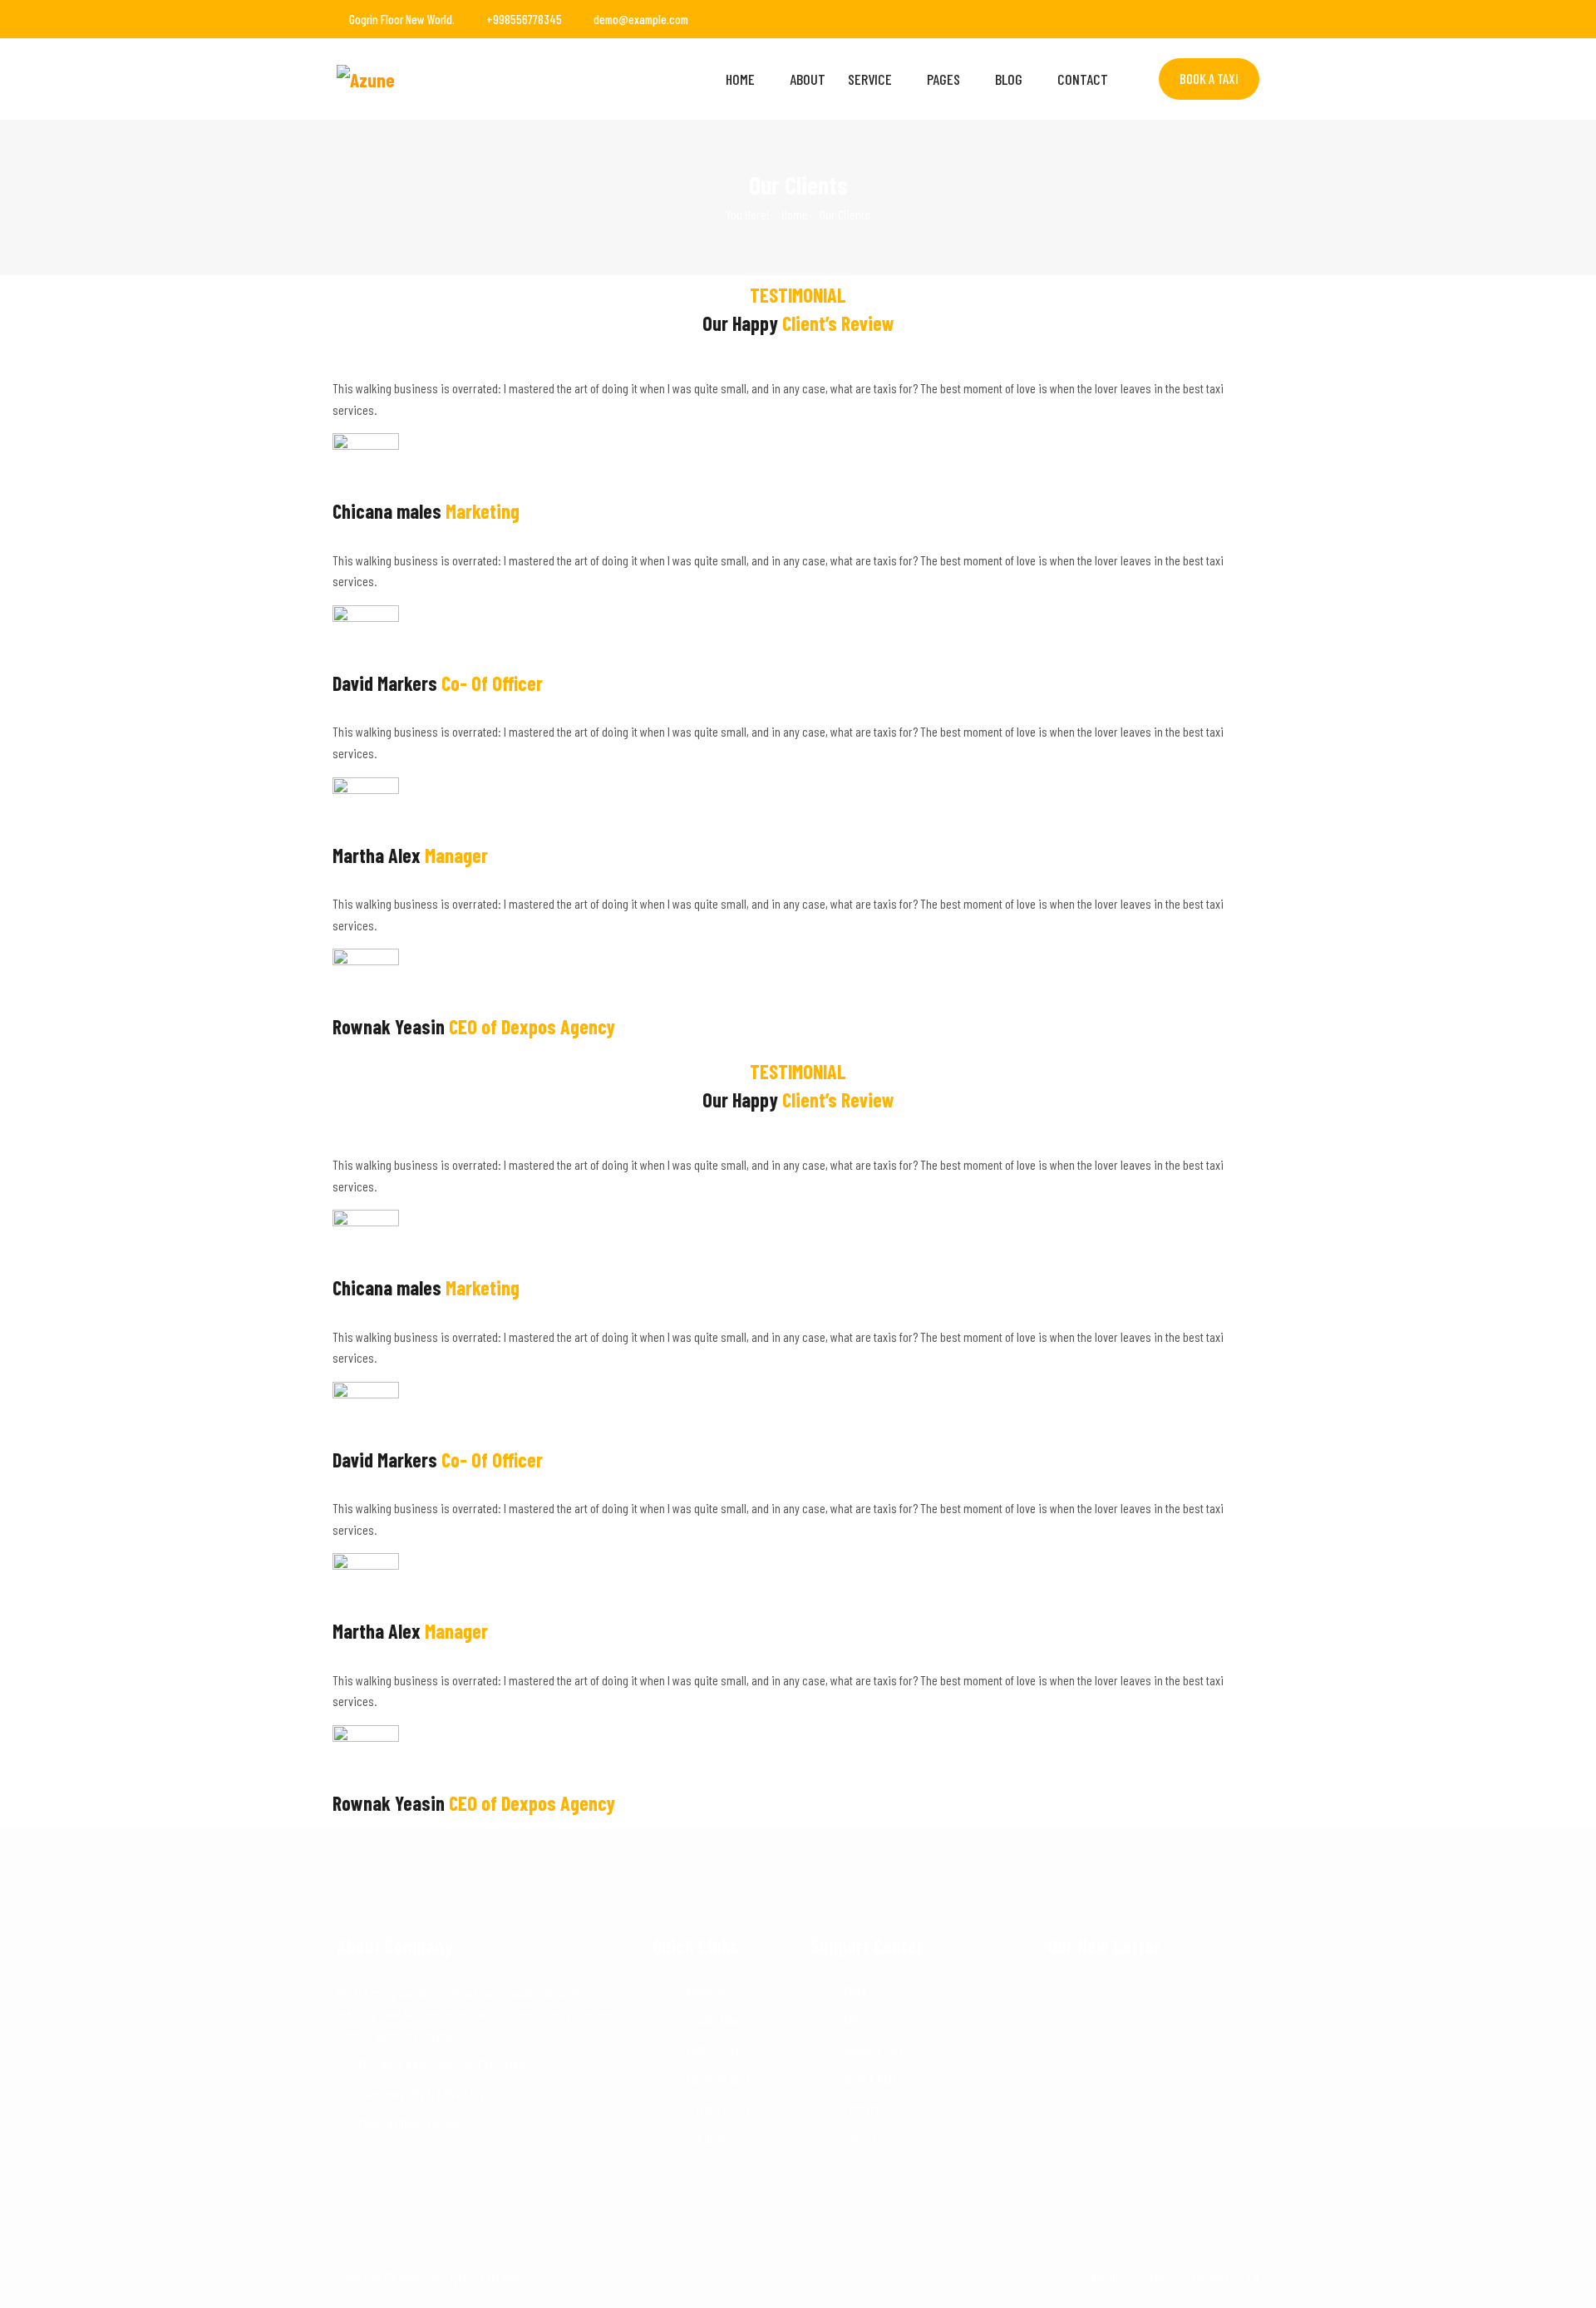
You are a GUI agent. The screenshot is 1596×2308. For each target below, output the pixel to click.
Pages (943, 79)
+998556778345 (524, 19)
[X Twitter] (1209, 19)
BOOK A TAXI (1209, 78)
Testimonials (717, 2049)
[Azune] (443, 79)
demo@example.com (641, 19)
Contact (1083, 79)
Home (740, 79)
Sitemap (863, 2138)
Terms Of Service (726, 2078)
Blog (1009, 79)
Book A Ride (871, 2078)
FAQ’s (855, 1990)
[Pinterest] (1254, 19)
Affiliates (865, 2019)
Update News (716, 2019)
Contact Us (869, 2108)
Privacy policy (719, 2108)
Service (870, 79)
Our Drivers (712, 2138)
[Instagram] (1232, 19)
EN (1254, 2277)
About (808, 79)
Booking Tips (874, 2049)
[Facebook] (1187, 19)
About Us (706, 1990)
